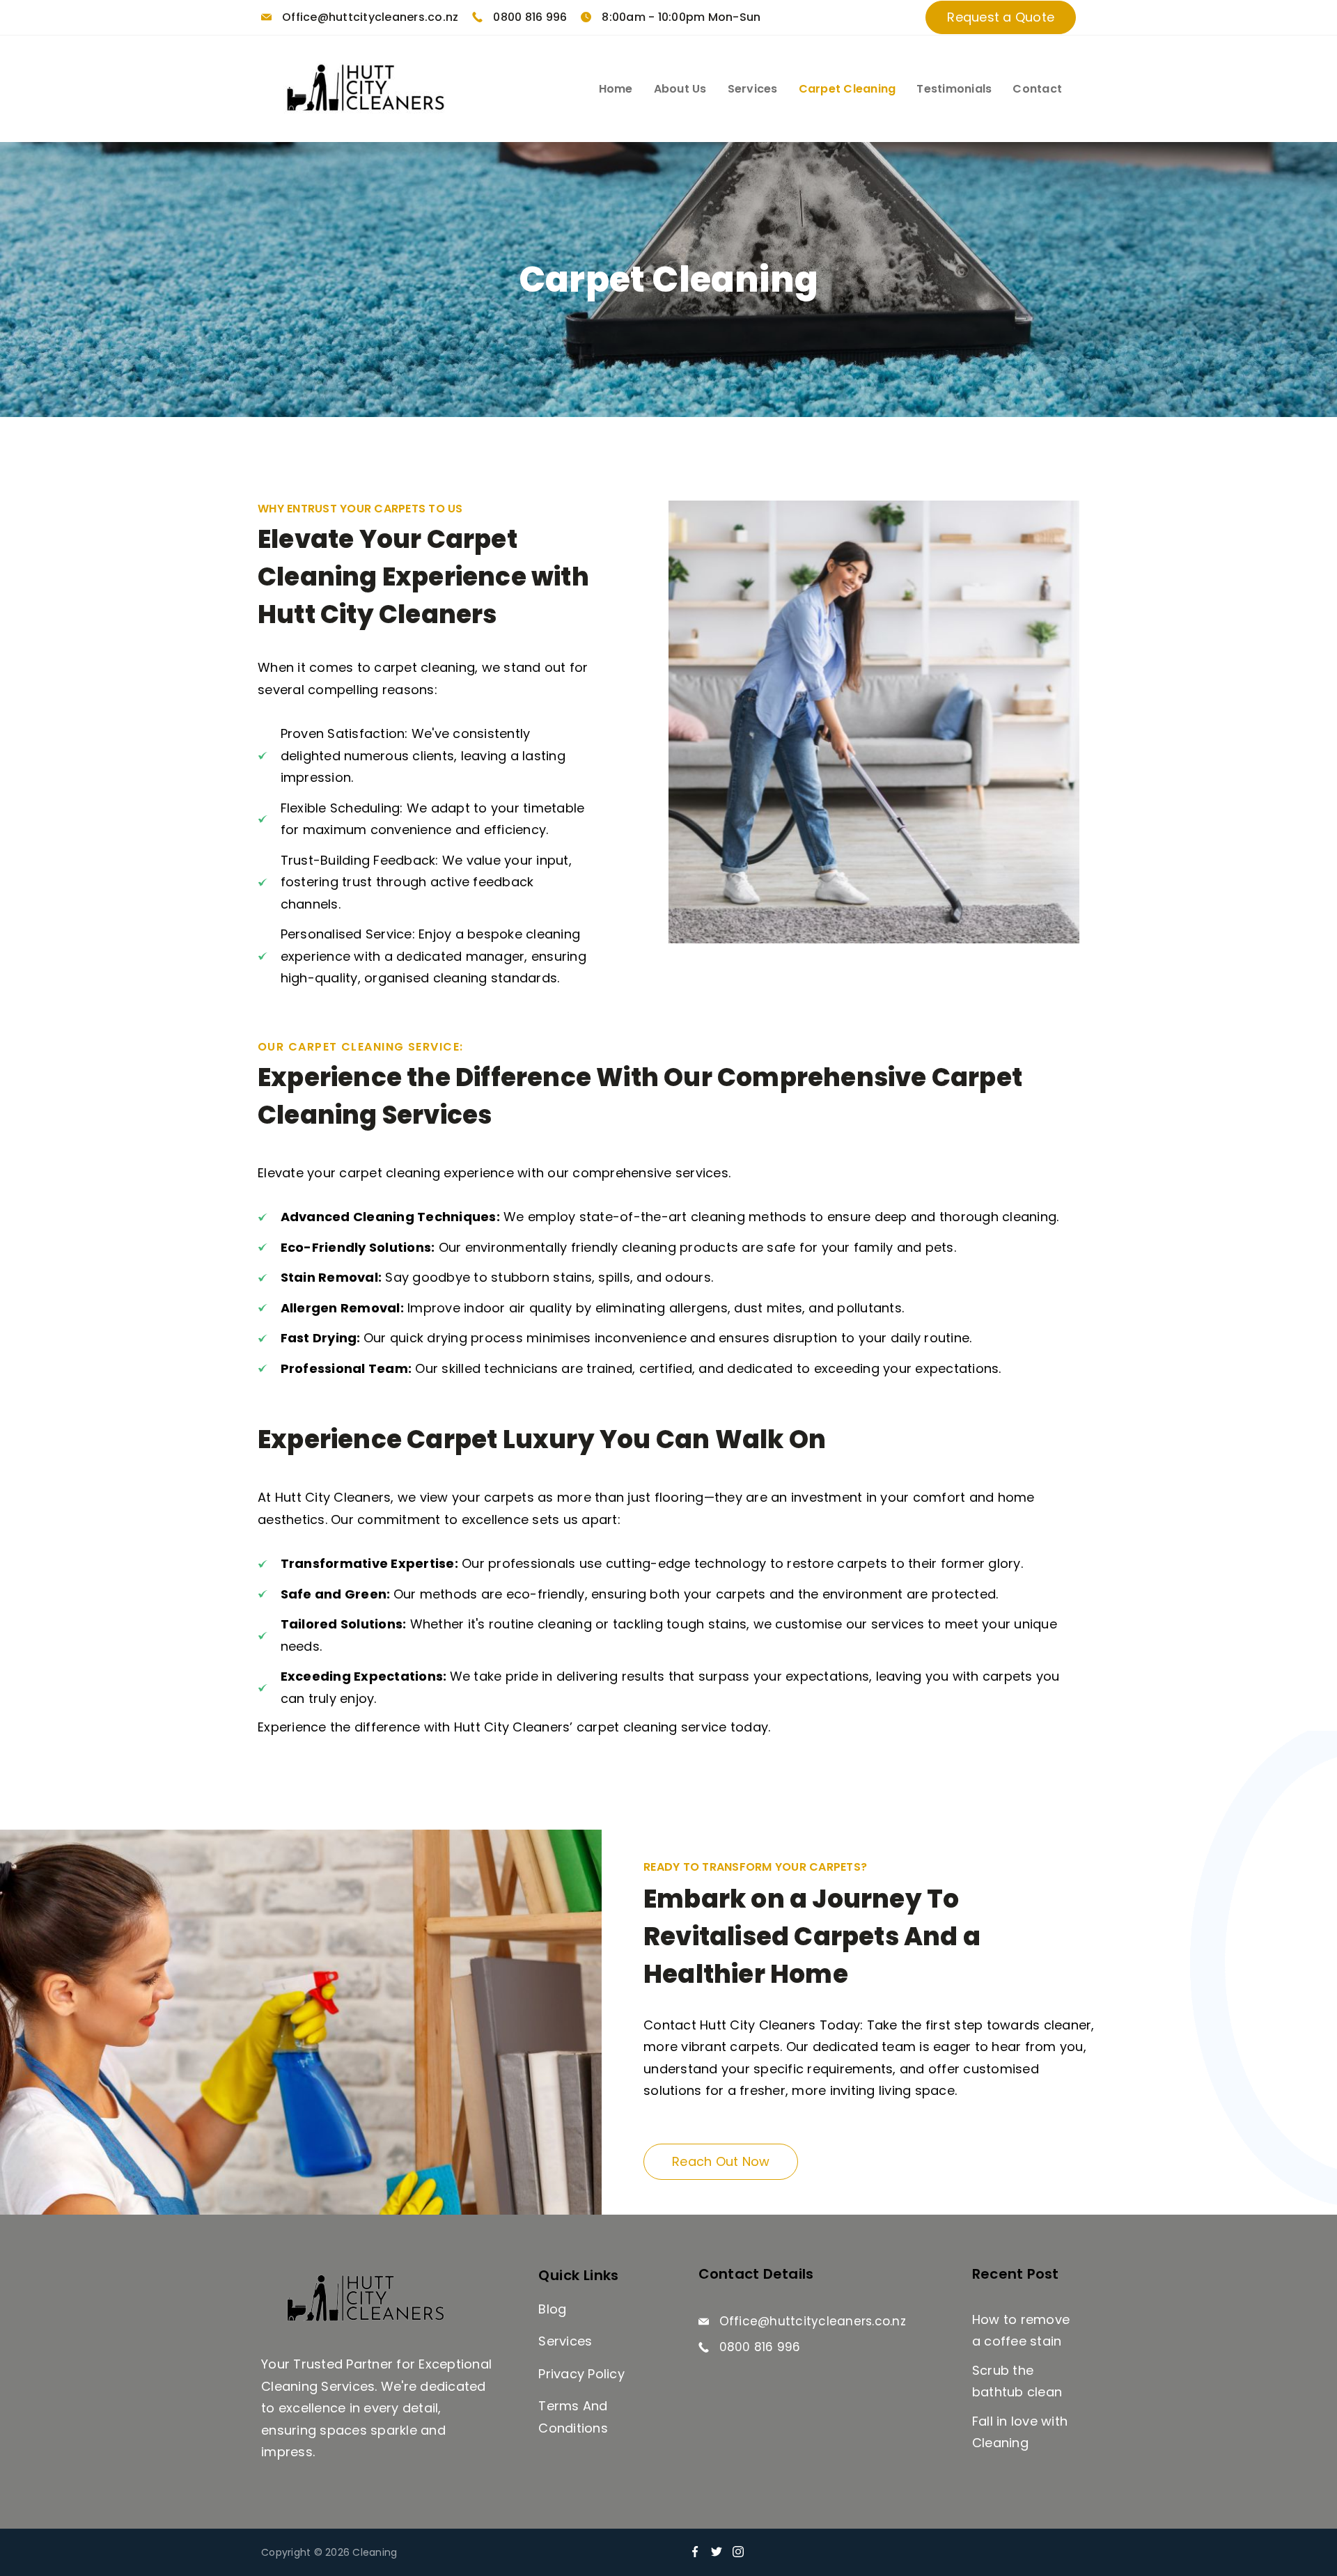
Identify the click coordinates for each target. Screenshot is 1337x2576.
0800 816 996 (530, 17)
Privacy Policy (581, 2374)
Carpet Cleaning (847, 89)
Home (616, 89)
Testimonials (954, 89)
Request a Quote (1001, 17)
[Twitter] (717, 2552)
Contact (1037, 89)
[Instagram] (738, 2552)
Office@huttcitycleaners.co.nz (370, 17)
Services (753, 89)
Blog (552, 2309)
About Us (680, 89)
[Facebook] (695, 2552)
